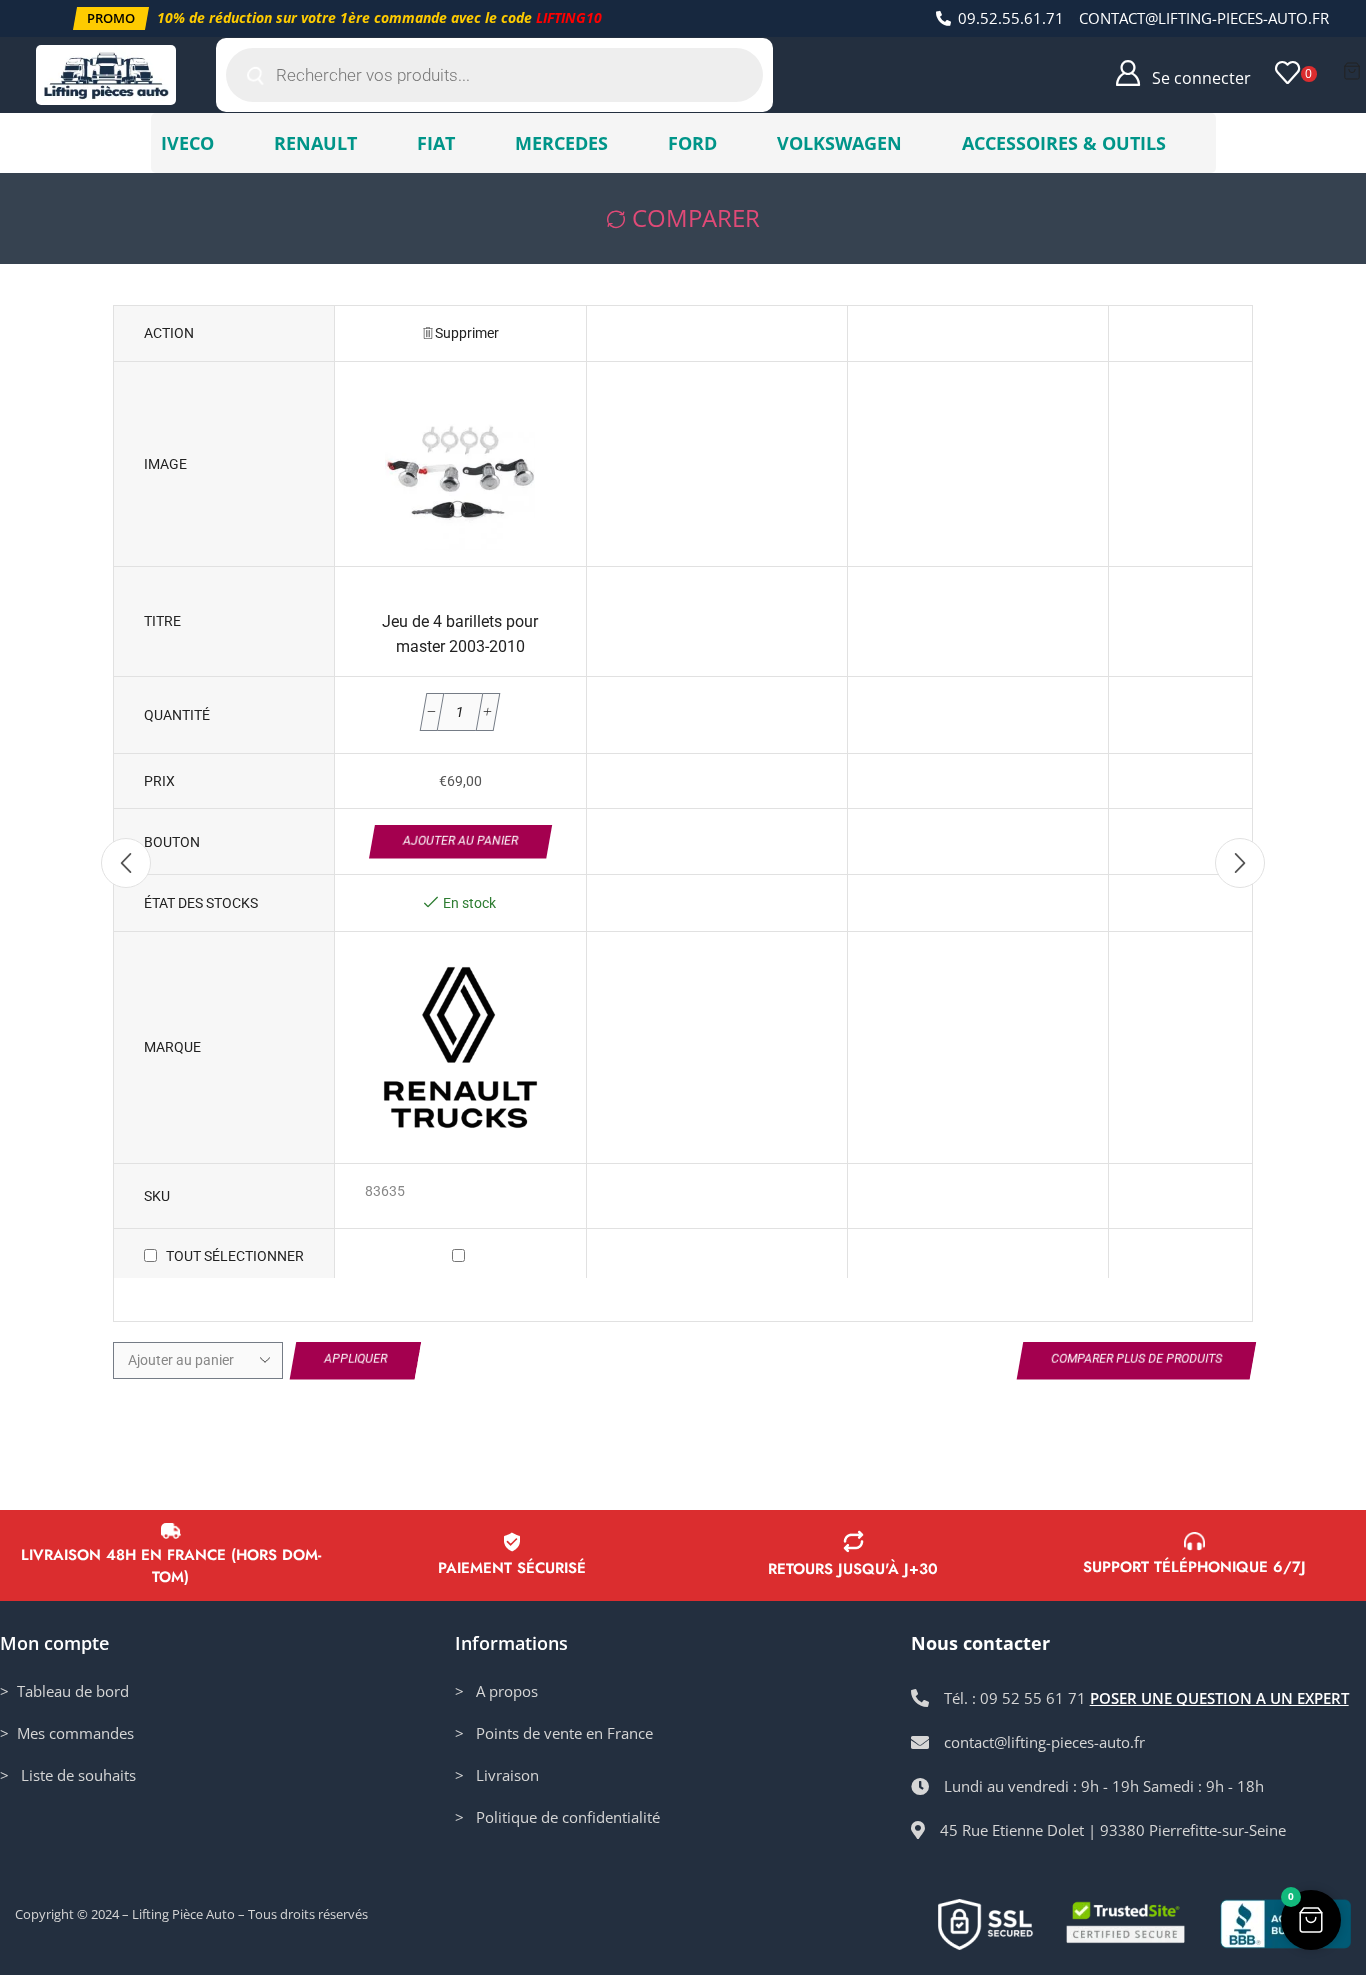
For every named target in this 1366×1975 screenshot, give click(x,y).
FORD (692, 143)
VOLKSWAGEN (839, 143)
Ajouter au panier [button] (460, 841)
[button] (111, 18)
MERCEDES (561, 143)
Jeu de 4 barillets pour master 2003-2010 (460, 634)
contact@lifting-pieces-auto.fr (1204, 18)
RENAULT (315, 143)
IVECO (187, 143)
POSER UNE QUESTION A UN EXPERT (1219, 1698)
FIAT (436, 143)
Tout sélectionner (235, 1256)
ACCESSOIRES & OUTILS (1064, 143)
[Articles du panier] (1352, 71)
